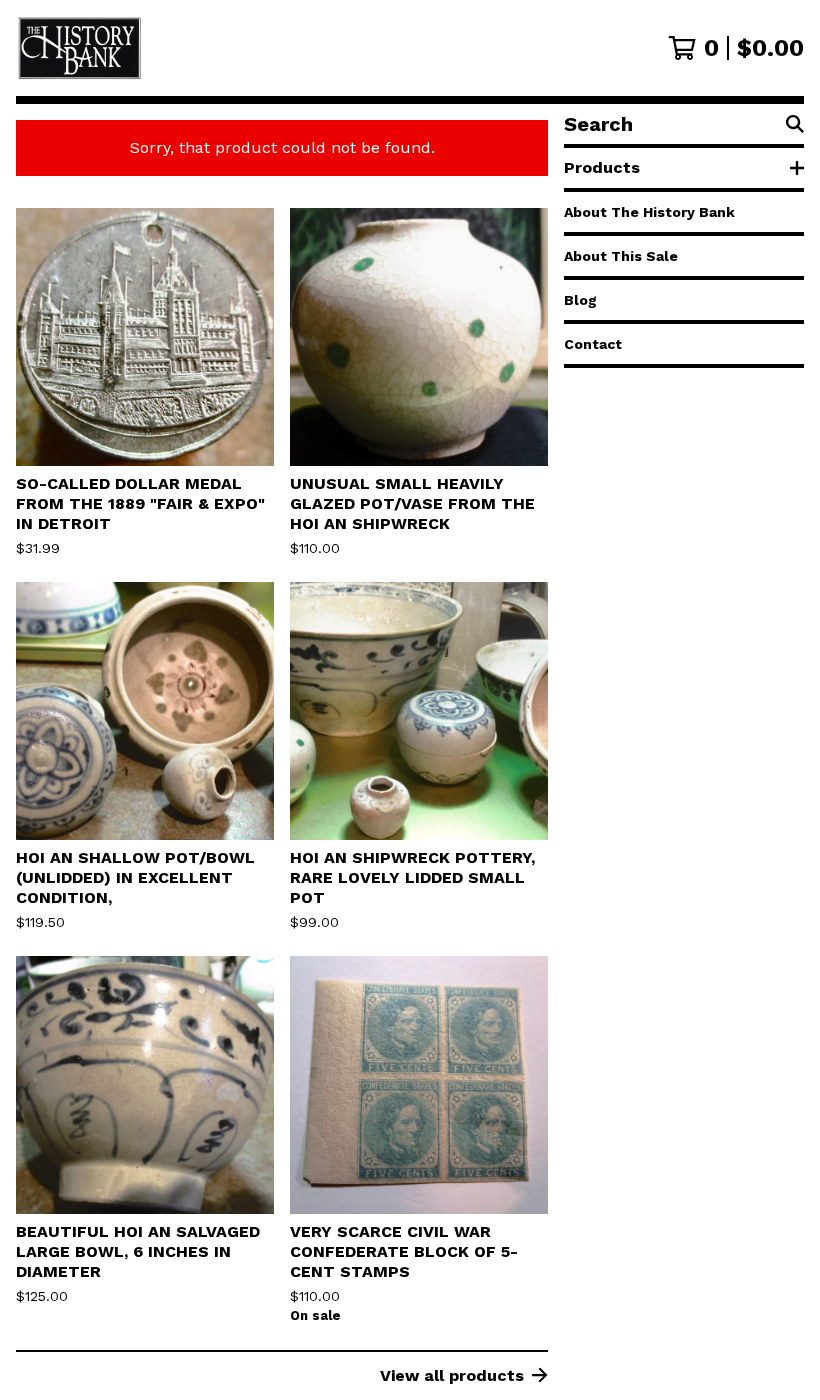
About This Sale (621, 256)
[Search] (795, 124)
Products (602, 167)
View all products (452, 1375)
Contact (593, 344)
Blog (580, 300)
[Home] (258, 48)
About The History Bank (649, 212)
